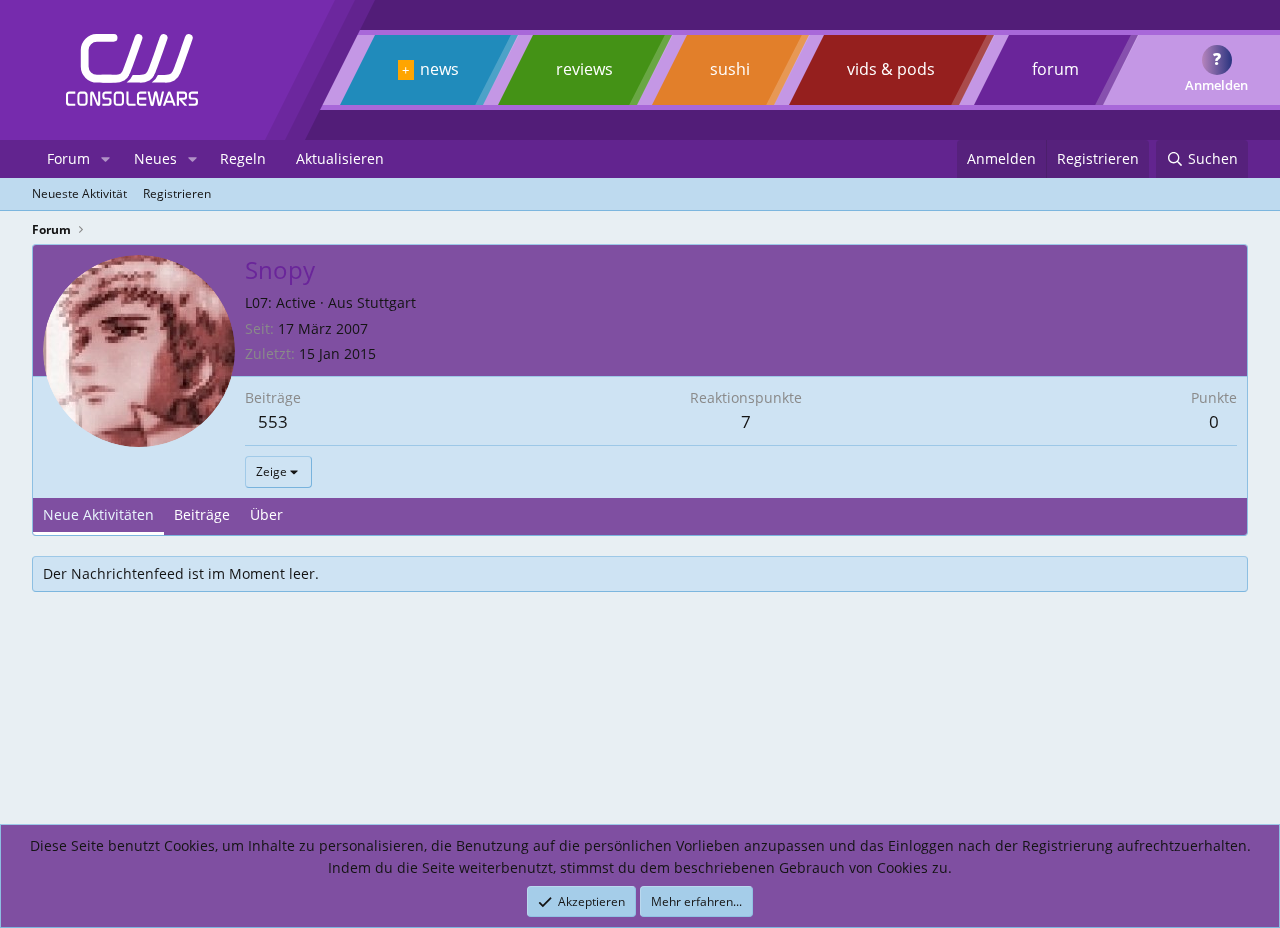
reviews (584, 69)
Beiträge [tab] (202, 514)
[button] (105, 159)
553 (273, 421)
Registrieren (177, 193)
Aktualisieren (340, 158)
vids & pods (891, 69)
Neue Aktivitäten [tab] (98, 514)
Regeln (243, 158)
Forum (68, 158)
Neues (155, 158)
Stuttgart (386, 302)
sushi (730, 69)
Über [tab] (266, 514)
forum (1055, 69)
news (439, 69)
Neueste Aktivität (79, 193)
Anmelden (1216, 85)
